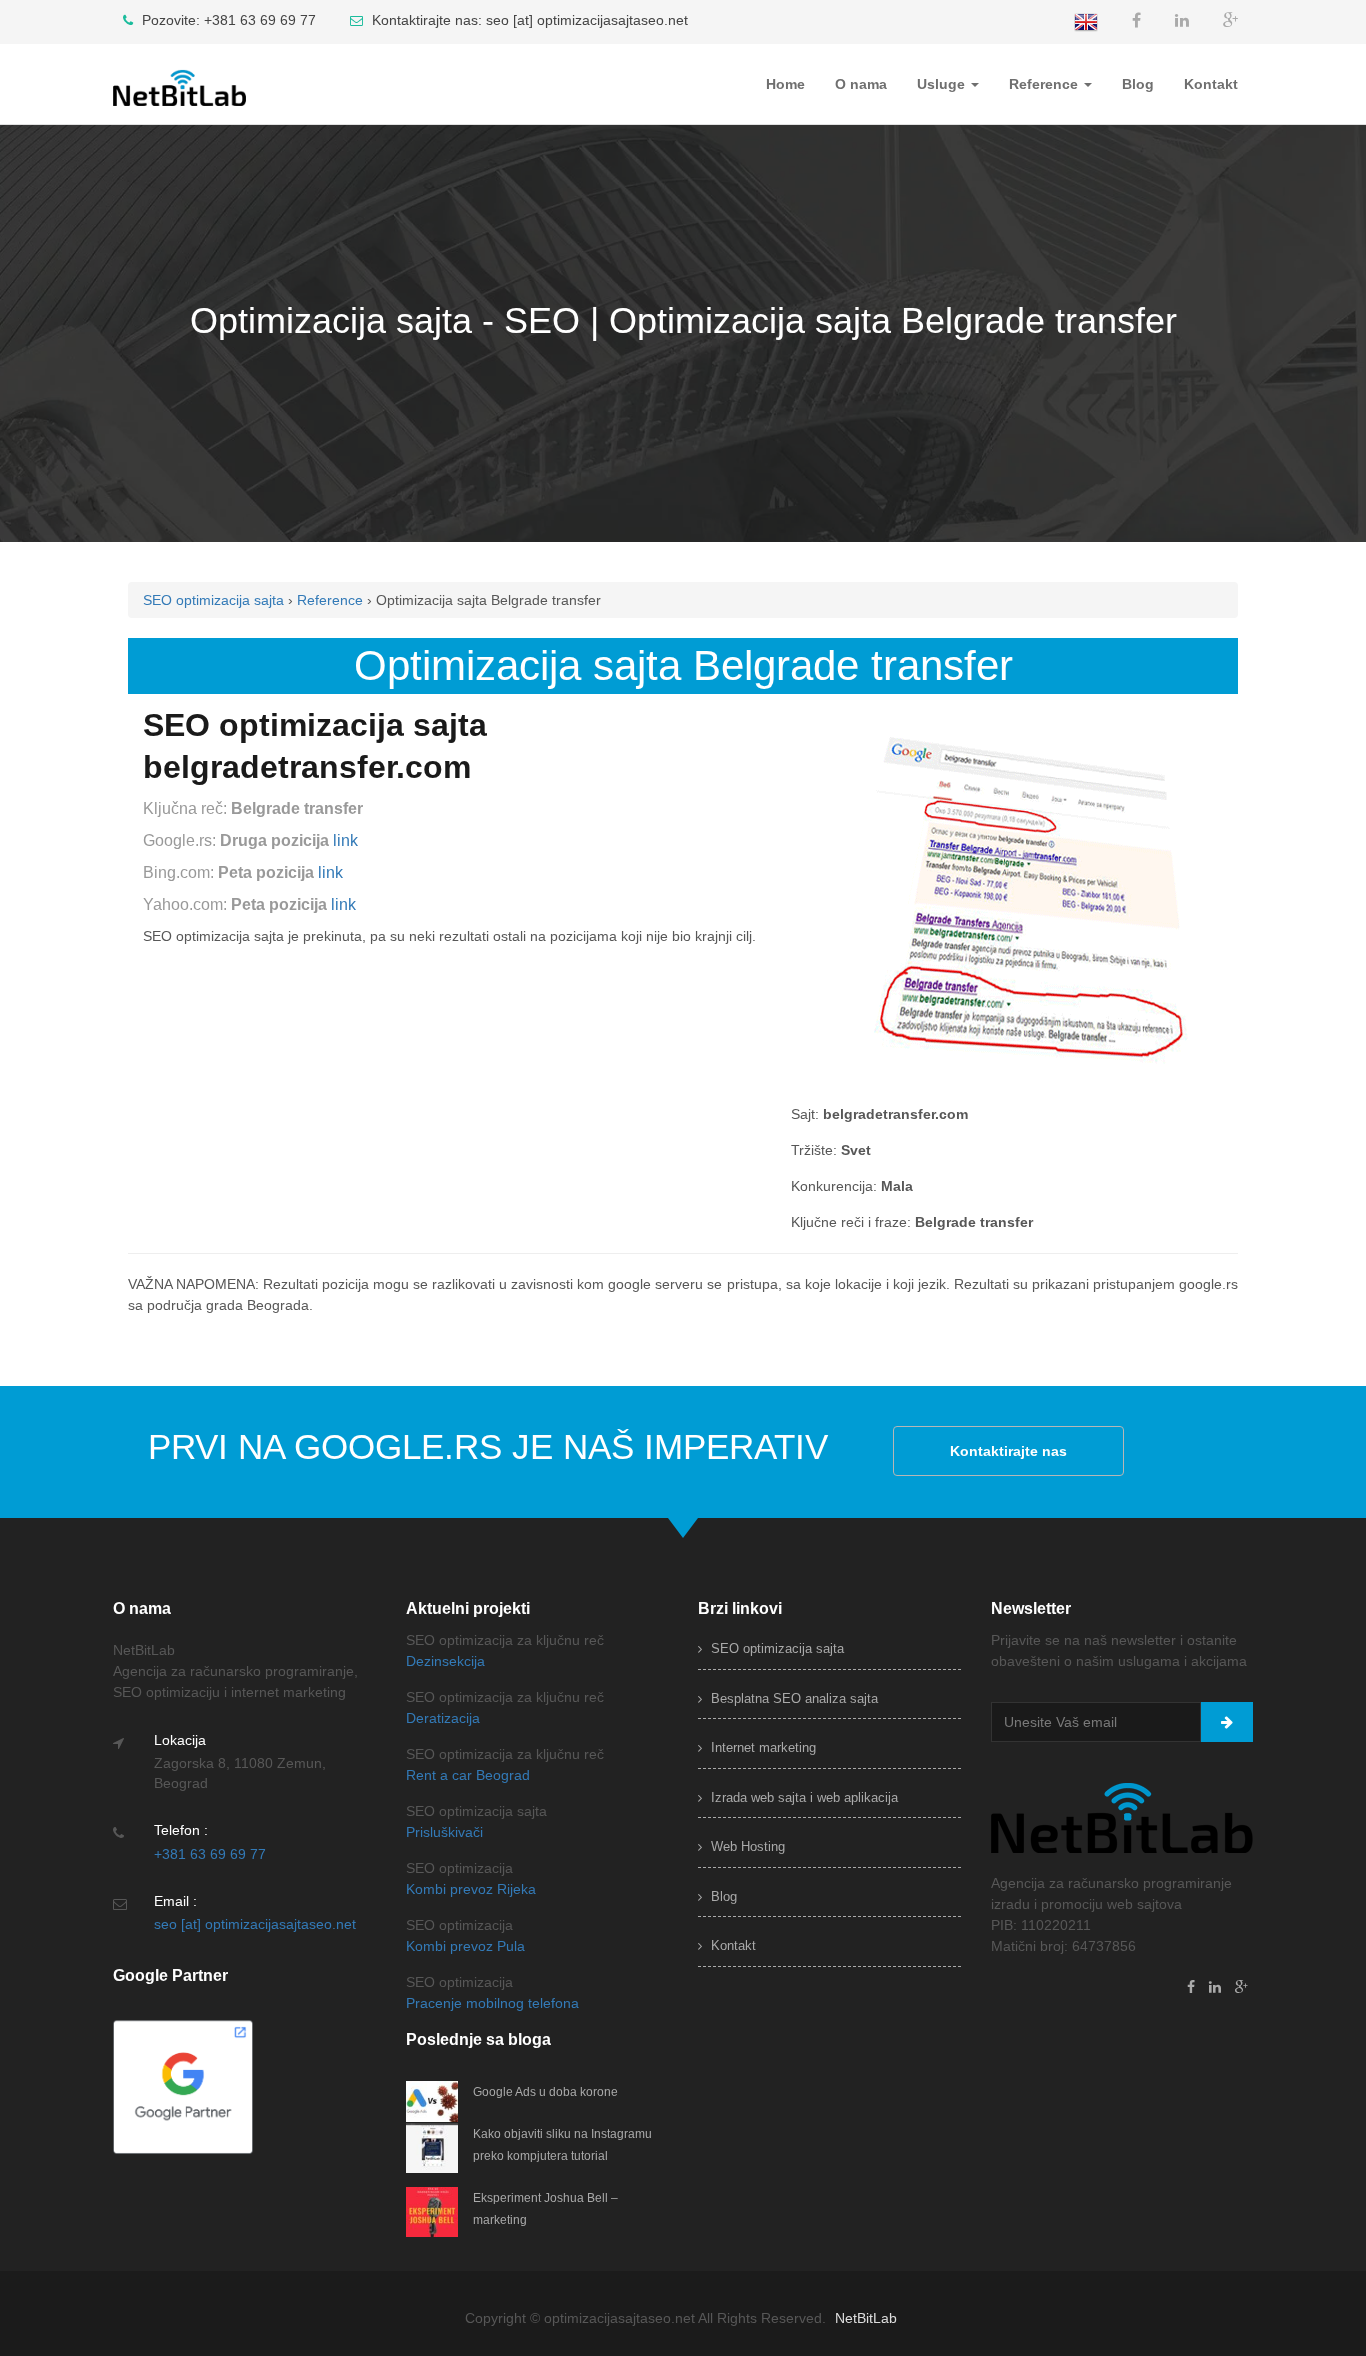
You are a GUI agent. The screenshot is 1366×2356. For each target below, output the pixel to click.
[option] (683, 326)
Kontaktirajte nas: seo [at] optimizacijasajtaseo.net (528, 20)
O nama (861, 84)
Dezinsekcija (445, 1661)
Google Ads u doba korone (545, 2092)
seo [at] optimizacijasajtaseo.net (255, 1924)
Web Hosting (746, 1846)
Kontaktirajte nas (1008, 1451)
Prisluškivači (444, 1832)
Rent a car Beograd (468, 1775)
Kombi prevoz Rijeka (471, 1889)
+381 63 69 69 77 (210, 1854)
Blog (1138, 84)
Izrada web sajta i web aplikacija (802, 1797)
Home (785, 84)
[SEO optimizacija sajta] (196, 69)
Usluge (943, 84)
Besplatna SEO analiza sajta (792, 1698)
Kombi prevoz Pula (465, 1946)
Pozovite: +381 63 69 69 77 (227, 20)
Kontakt (1211, 84)
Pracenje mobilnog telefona (492, 2003)
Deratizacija (443, 1718)
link (345, 840)
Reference (1045, 84)
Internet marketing (761, 1747)
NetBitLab (866, 2318)
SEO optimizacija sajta (775, 1648)
